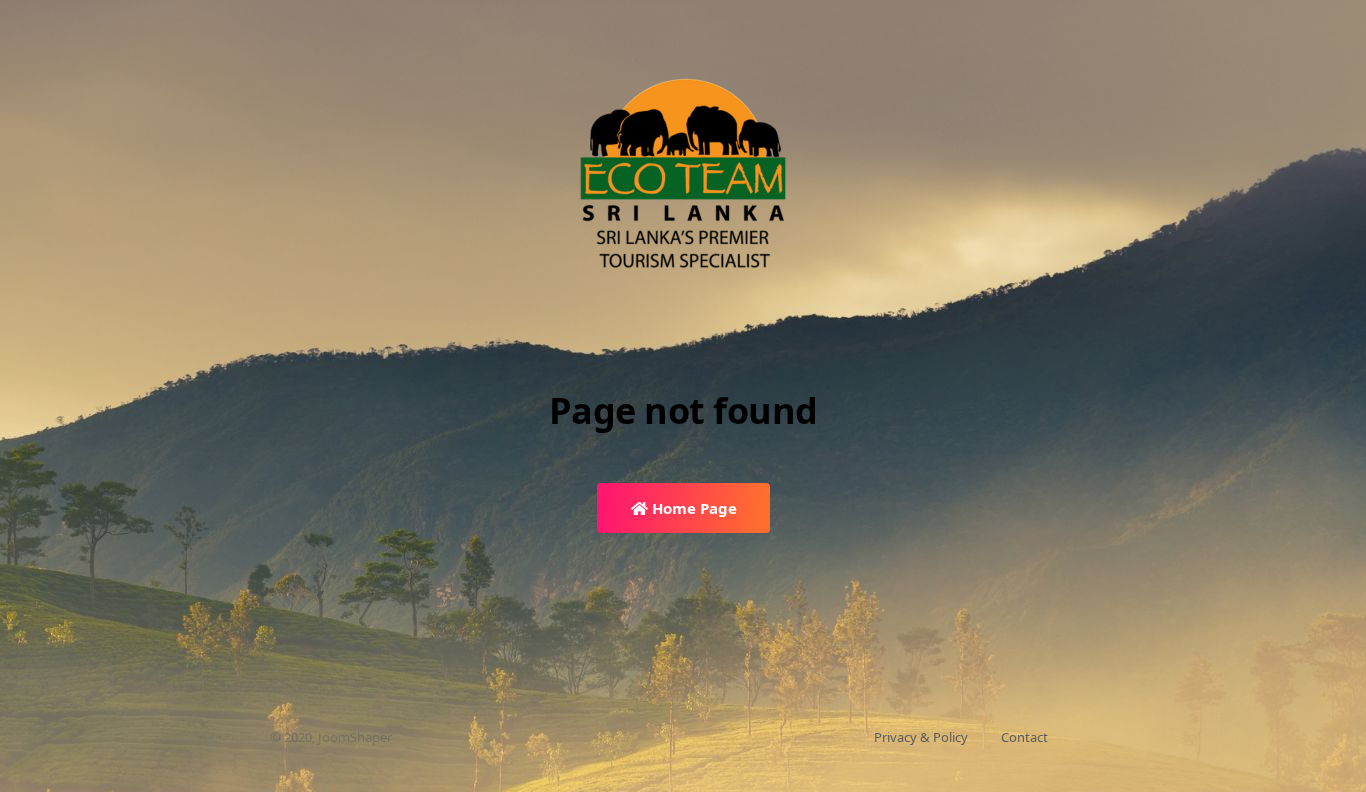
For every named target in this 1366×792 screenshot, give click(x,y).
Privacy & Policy (921, 737)
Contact (1024, 737)
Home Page (692, 508)
